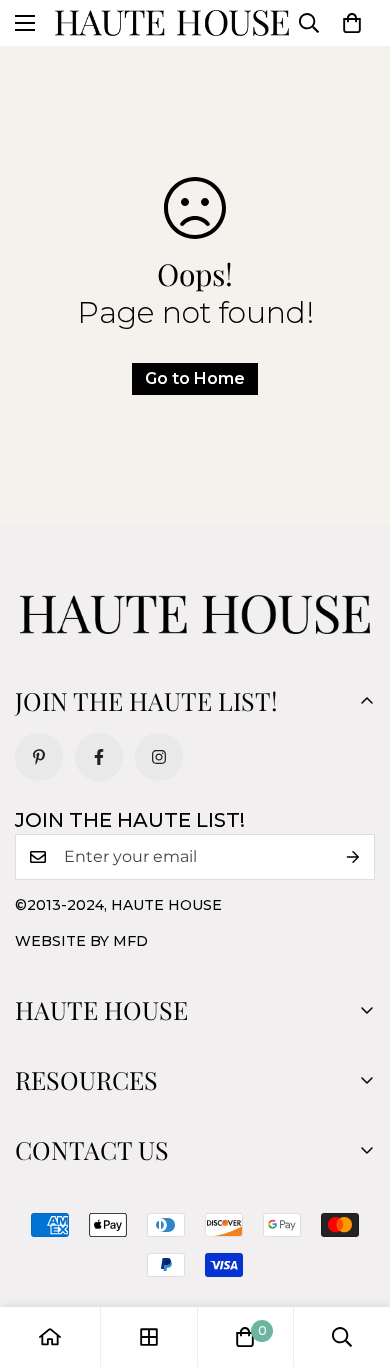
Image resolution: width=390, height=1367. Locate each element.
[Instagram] (159, 757)
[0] (352, 23)
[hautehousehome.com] (172, 23)
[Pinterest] (39, 757)
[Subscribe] (353, 857)
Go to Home (195, 378)
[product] (50, 1337)
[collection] (149, 1337)
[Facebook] (99, 757)
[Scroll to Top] (354, 1261)
